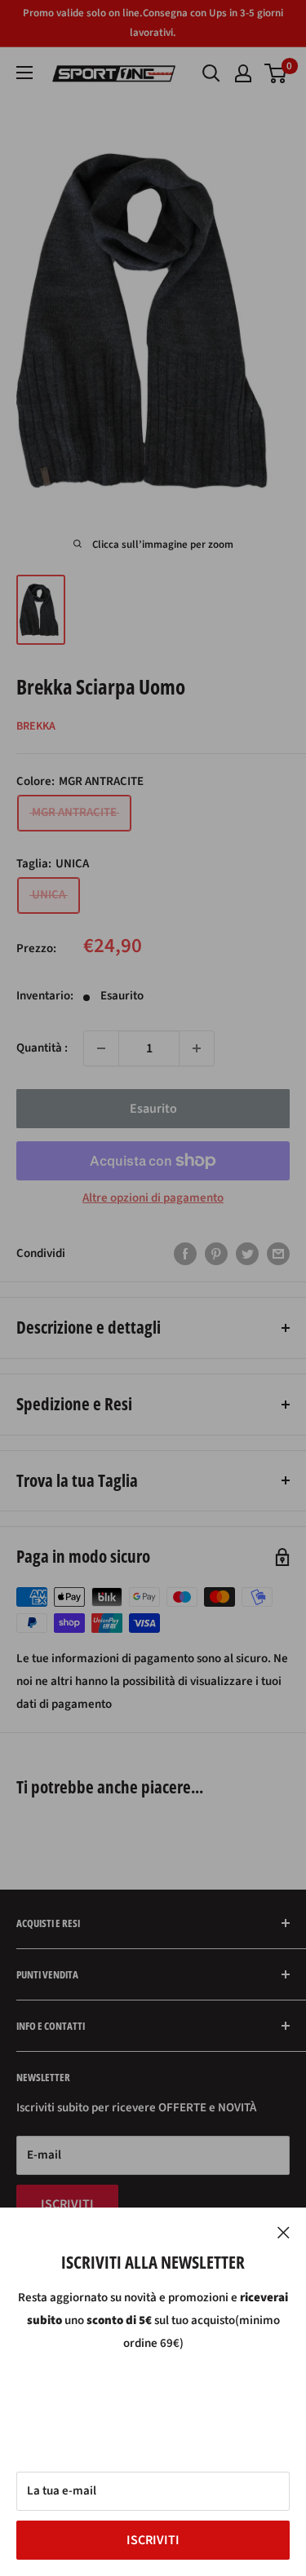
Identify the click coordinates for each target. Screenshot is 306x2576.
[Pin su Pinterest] (216, 1254)
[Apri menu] (24, 73)
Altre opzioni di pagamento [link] (153, 1198)
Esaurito (153, 1109)
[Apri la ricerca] (211, 73)
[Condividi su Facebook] (185, 1254)
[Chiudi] (284, 2232)
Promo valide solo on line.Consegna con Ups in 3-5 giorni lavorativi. (153, 23)
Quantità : (42, 1048)
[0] (276, 73)
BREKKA (36, 726)
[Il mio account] (243, 73)
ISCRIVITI (153, 2540)
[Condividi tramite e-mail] (278, 1254)
